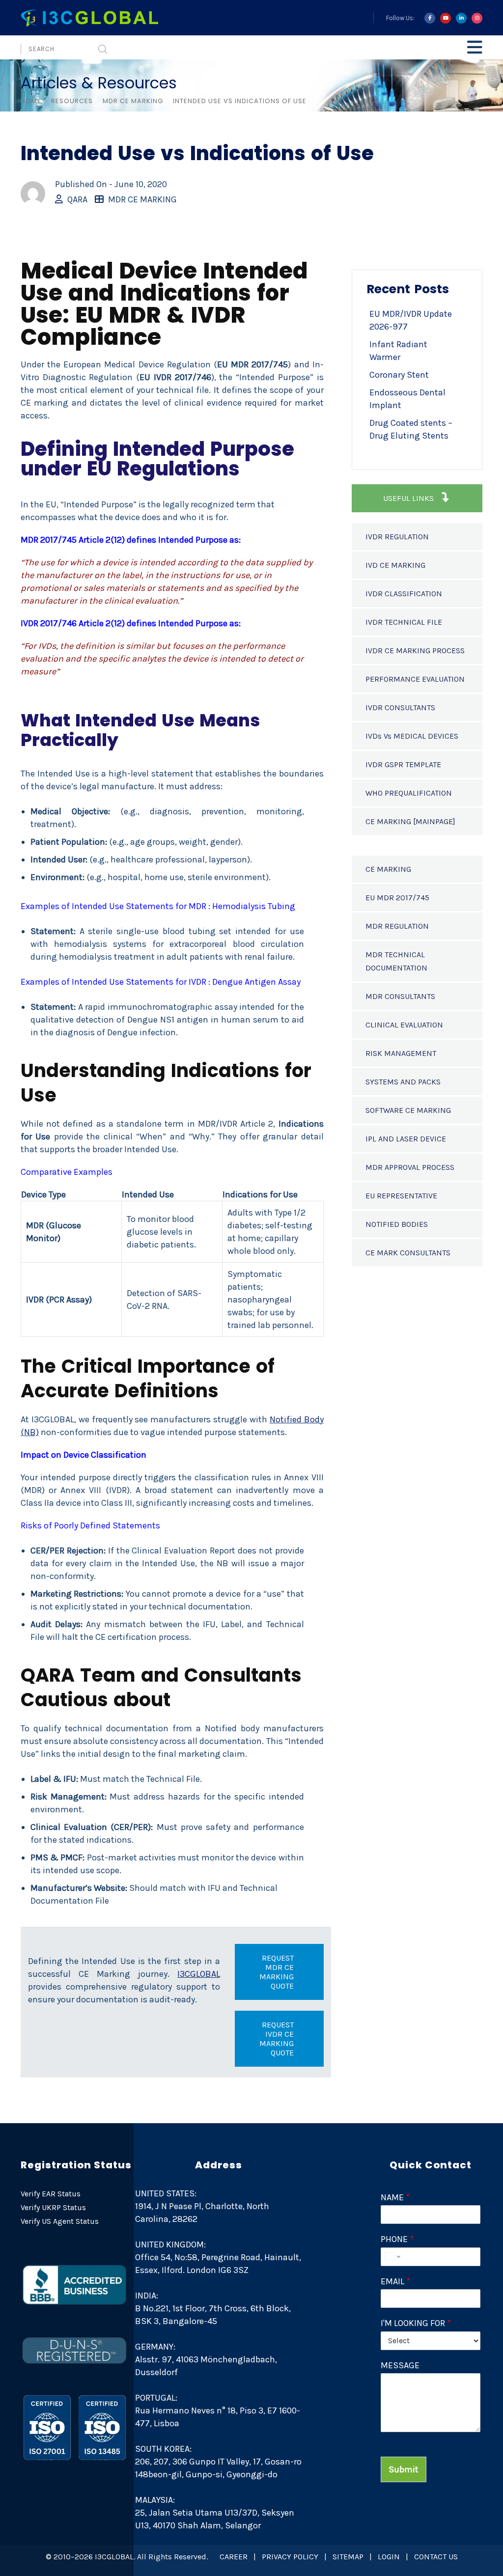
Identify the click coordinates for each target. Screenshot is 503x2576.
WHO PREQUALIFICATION (409, 793)
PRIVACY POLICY (290, 2557)
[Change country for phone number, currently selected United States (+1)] (392, 2257)
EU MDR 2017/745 (397, 898)
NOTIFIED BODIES (397, 1224)
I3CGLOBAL (199, 1974)
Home (31, 101)
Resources (72, 101)
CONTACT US (436, 2557)
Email (395, 2281)
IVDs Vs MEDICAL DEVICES (412, 736)
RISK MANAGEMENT (401, 1053)
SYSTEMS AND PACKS (403, 1082)
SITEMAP (348, 2557)
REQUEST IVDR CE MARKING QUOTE (277, 2039)
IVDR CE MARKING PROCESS (415, 651)
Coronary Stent (399, 375)
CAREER (234, 2557)
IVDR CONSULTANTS (400, 707)
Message (400, 2365)
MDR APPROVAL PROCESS (410, 1167)
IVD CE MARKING (395, 565)
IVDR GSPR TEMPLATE (403, 764)
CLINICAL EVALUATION (404, 1025)
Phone (397, 2239)
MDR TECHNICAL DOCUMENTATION (396, 961)
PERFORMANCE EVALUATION (415, 679)
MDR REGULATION (397, 926)
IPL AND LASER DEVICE (406, 1139)
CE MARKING (388, 869)
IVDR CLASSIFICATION (404, 594)
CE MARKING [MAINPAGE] (410, 821)
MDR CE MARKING (133, 101)
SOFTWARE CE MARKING (408, 1110)
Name (395, 2197)
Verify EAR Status (51, 2194)
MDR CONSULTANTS (400, 996)
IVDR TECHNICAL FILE (404, 622)
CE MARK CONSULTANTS (408, 1253)
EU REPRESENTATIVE (401, 1196)
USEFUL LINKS (409, 498)
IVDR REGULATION (397, 537)
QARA (77, 199)
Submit (404, 2469)
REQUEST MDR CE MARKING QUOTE (277, 1972)
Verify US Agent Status (60, 2221)
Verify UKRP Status (53, 2207)
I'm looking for (416, 2323)
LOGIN (389, 2557)
